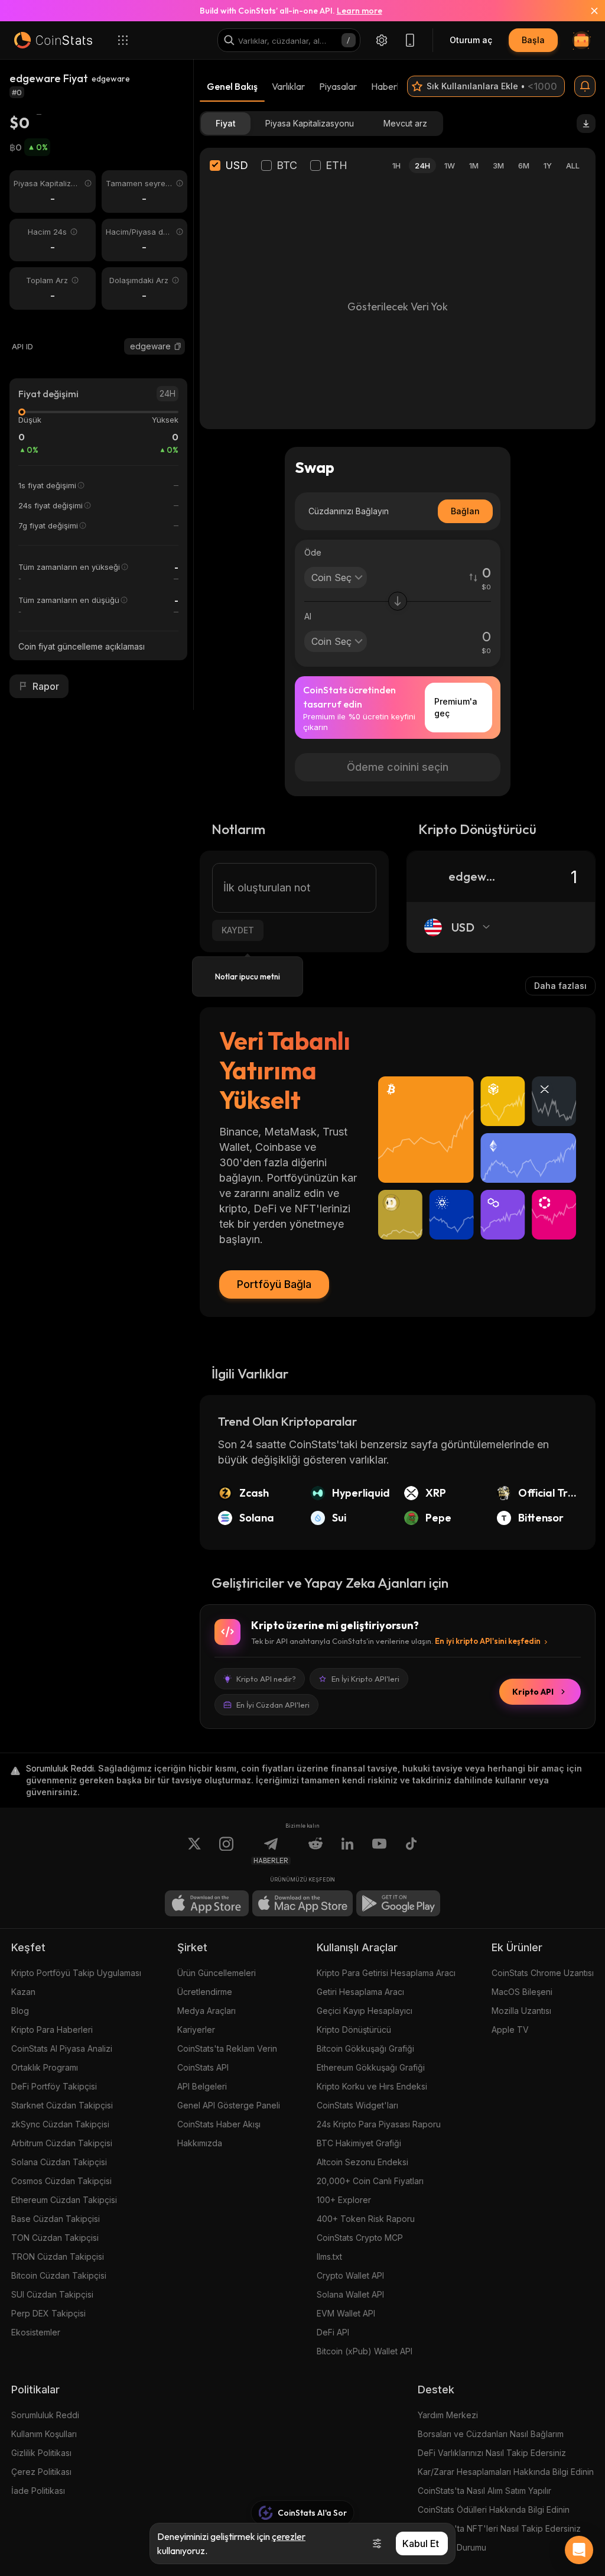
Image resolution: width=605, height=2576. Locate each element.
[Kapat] (587, 11)
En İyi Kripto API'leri (365, 1679)
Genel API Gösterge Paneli (229, 2105)
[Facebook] (411, 1851)
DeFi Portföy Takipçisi (54, 2086)
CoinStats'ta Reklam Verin (227, 2048)
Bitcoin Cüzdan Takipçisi (59, 2275)
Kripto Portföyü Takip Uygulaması (76, 1973)
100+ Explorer (344, 2200)
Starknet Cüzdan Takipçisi (62, 2105)
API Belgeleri (202, 2086)
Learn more (360, 11)
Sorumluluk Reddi (45, 2415)
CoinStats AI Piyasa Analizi (62, 2048)
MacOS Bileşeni (522, 1992)
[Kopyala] (178, 346)
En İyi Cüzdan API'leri (273, 1705)
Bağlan (465, 511)
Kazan (23, 1992)
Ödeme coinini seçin (398, 767)
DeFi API (333, 2332)
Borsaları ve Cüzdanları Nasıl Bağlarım (491, 2434)
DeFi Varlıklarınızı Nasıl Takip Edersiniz (492, 2453)
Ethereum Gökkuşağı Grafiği (371, 2067)
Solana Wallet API (350, 2294)
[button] (178, 346)
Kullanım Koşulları (44, 2434)
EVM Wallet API (346, 2313)
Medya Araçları (206, 2011)
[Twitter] (194, 1851)
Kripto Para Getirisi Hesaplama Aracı (386, 1973)
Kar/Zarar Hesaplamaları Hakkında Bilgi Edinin (506, 2472)
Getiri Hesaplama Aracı (360, 1992)
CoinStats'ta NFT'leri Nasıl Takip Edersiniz (499, 2528)
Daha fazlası (560, 986)
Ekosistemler (36, 2332)
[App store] (207, 1903)
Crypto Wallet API (350, 2275)
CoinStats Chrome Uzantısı (543, 1973)
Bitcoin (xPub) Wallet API (365, 2351)
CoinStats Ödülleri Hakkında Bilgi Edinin (494, 2510)
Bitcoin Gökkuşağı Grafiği (365, 2048)
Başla (533, 40)
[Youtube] (379, 1851)
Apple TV (510, 2030)
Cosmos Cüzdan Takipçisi (61, 2181)
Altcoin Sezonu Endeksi (362, 2162)
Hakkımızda (200, 2143)
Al (308, 616)
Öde (313, 552)
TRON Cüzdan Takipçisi (58, 2257)
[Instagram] (226, 1851)
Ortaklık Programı (45, 2067)
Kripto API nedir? (266, 1679)
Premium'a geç (456, 707)
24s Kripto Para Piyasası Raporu (379, 2124)
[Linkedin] (347, 1851)
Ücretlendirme (205, 1992)
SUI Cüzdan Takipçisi (52, 2294)
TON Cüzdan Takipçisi (55, 2238)
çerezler (289, 2536)
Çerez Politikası (41, 2472)
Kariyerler (196, 2030)
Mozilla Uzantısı (521, 2011)
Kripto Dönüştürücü (354, 2030)
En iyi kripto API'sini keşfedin (488, 1641)
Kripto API (533, 1692)
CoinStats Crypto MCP (360, 2238)
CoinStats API (203, 2067)
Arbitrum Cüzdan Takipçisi (62, 2143)
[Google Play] (398, 1903)
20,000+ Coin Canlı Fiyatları (370, 2181)
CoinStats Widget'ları (357, 2105)
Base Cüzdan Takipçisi (56, 2219)
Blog (20, 2011)
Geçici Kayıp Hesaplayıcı (365, 2011)
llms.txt (329, 2257)
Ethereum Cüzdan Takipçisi (64, 2200)
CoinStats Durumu (452, 2547)
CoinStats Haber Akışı (219, 2124)
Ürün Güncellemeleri (217, 1973)
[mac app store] (302, 1903)
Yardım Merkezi (448, 2415)
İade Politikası (38, 2491)
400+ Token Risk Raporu (366, 2219)
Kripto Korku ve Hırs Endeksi (372, 2086)
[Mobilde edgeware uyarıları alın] (585, 86)
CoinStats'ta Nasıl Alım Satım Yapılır (484, 2491)
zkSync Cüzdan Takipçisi (60, 2124)
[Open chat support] (579, 2550)
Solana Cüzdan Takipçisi (59, 2162)
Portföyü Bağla (274, 1284)
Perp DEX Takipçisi (48, 2313)
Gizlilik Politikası (41, 2453)
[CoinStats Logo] (53, 40)
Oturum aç (471, 40)
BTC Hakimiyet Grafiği (359, 2143)
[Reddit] (315, 1851)
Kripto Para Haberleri (52, 2030)
